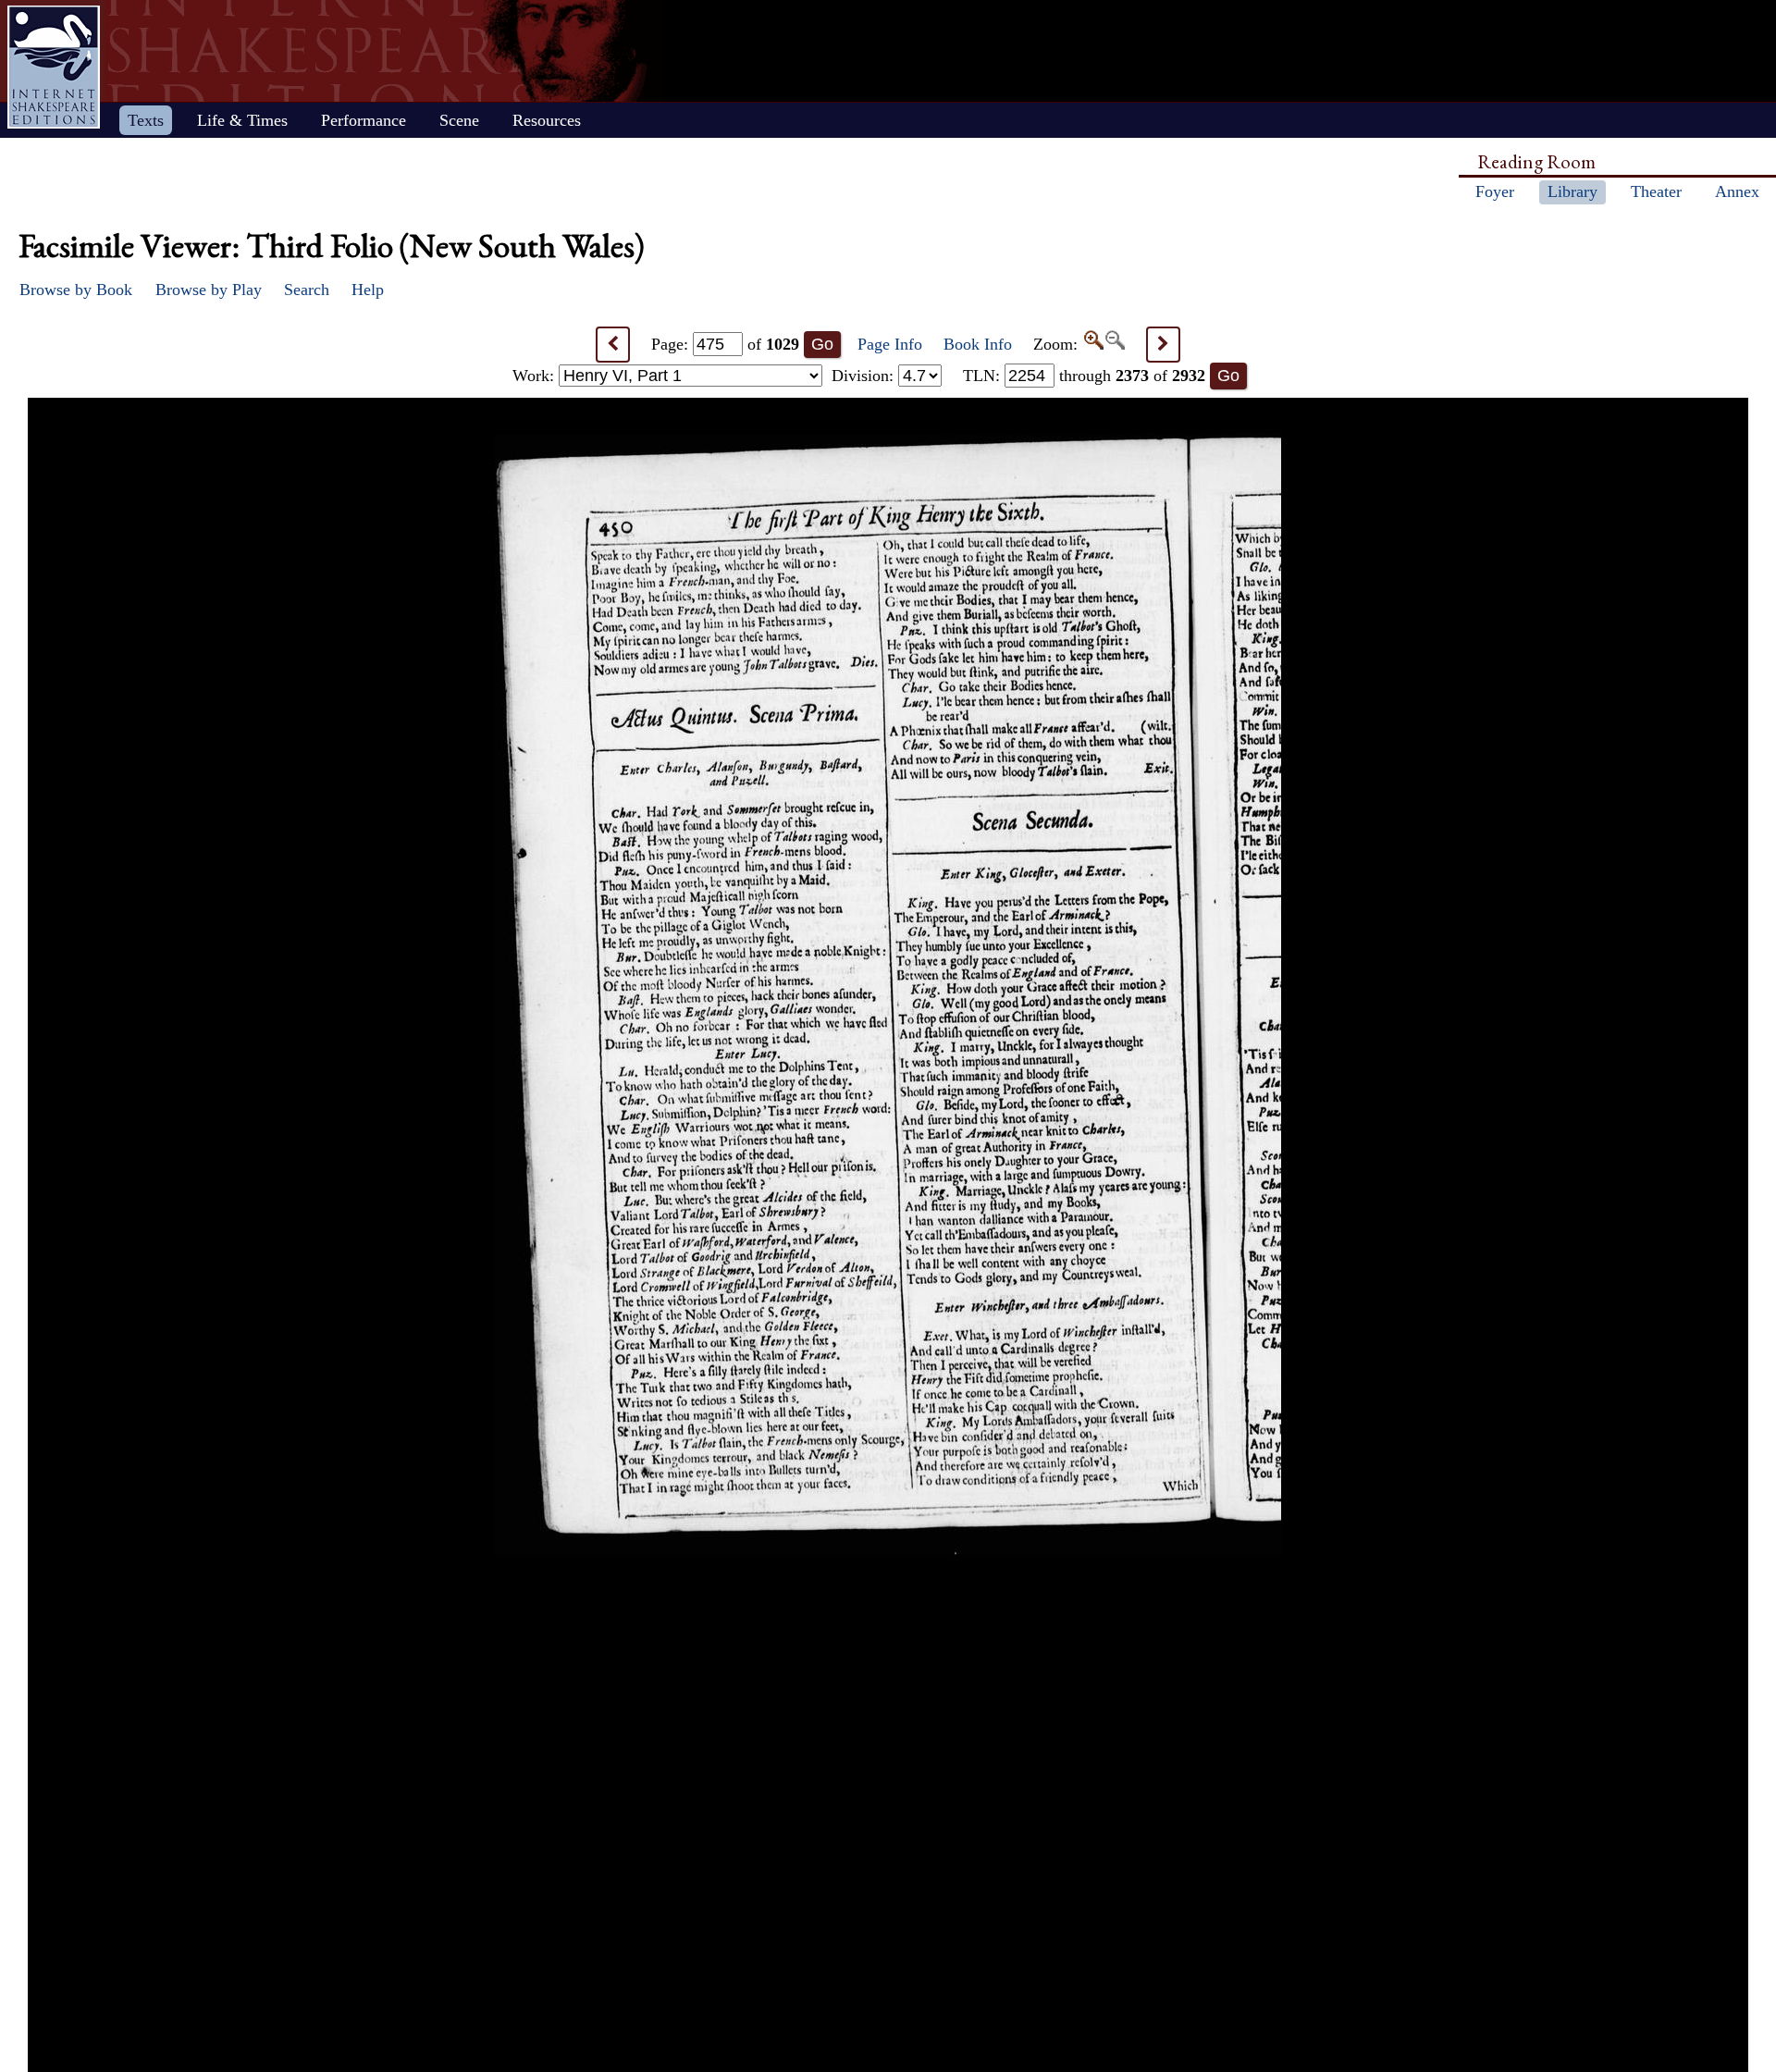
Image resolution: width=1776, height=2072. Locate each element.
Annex (1737, 191)
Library (1572, 191)
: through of (1084, 376)
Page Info (890, 344)
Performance (364, 120)
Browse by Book (76, 290)
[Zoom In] (1093, 344)
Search (307, 290)
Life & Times (242, 120)
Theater (1656, 191)
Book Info (978, 344)
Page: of (725, 344)
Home (54, 67)
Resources (547, 120)
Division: (865, 376)
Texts (146, 120)
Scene (459, 120)
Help (368, 290)
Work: (536, 376)
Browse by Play (209, 290)
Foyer (1495, 191)
